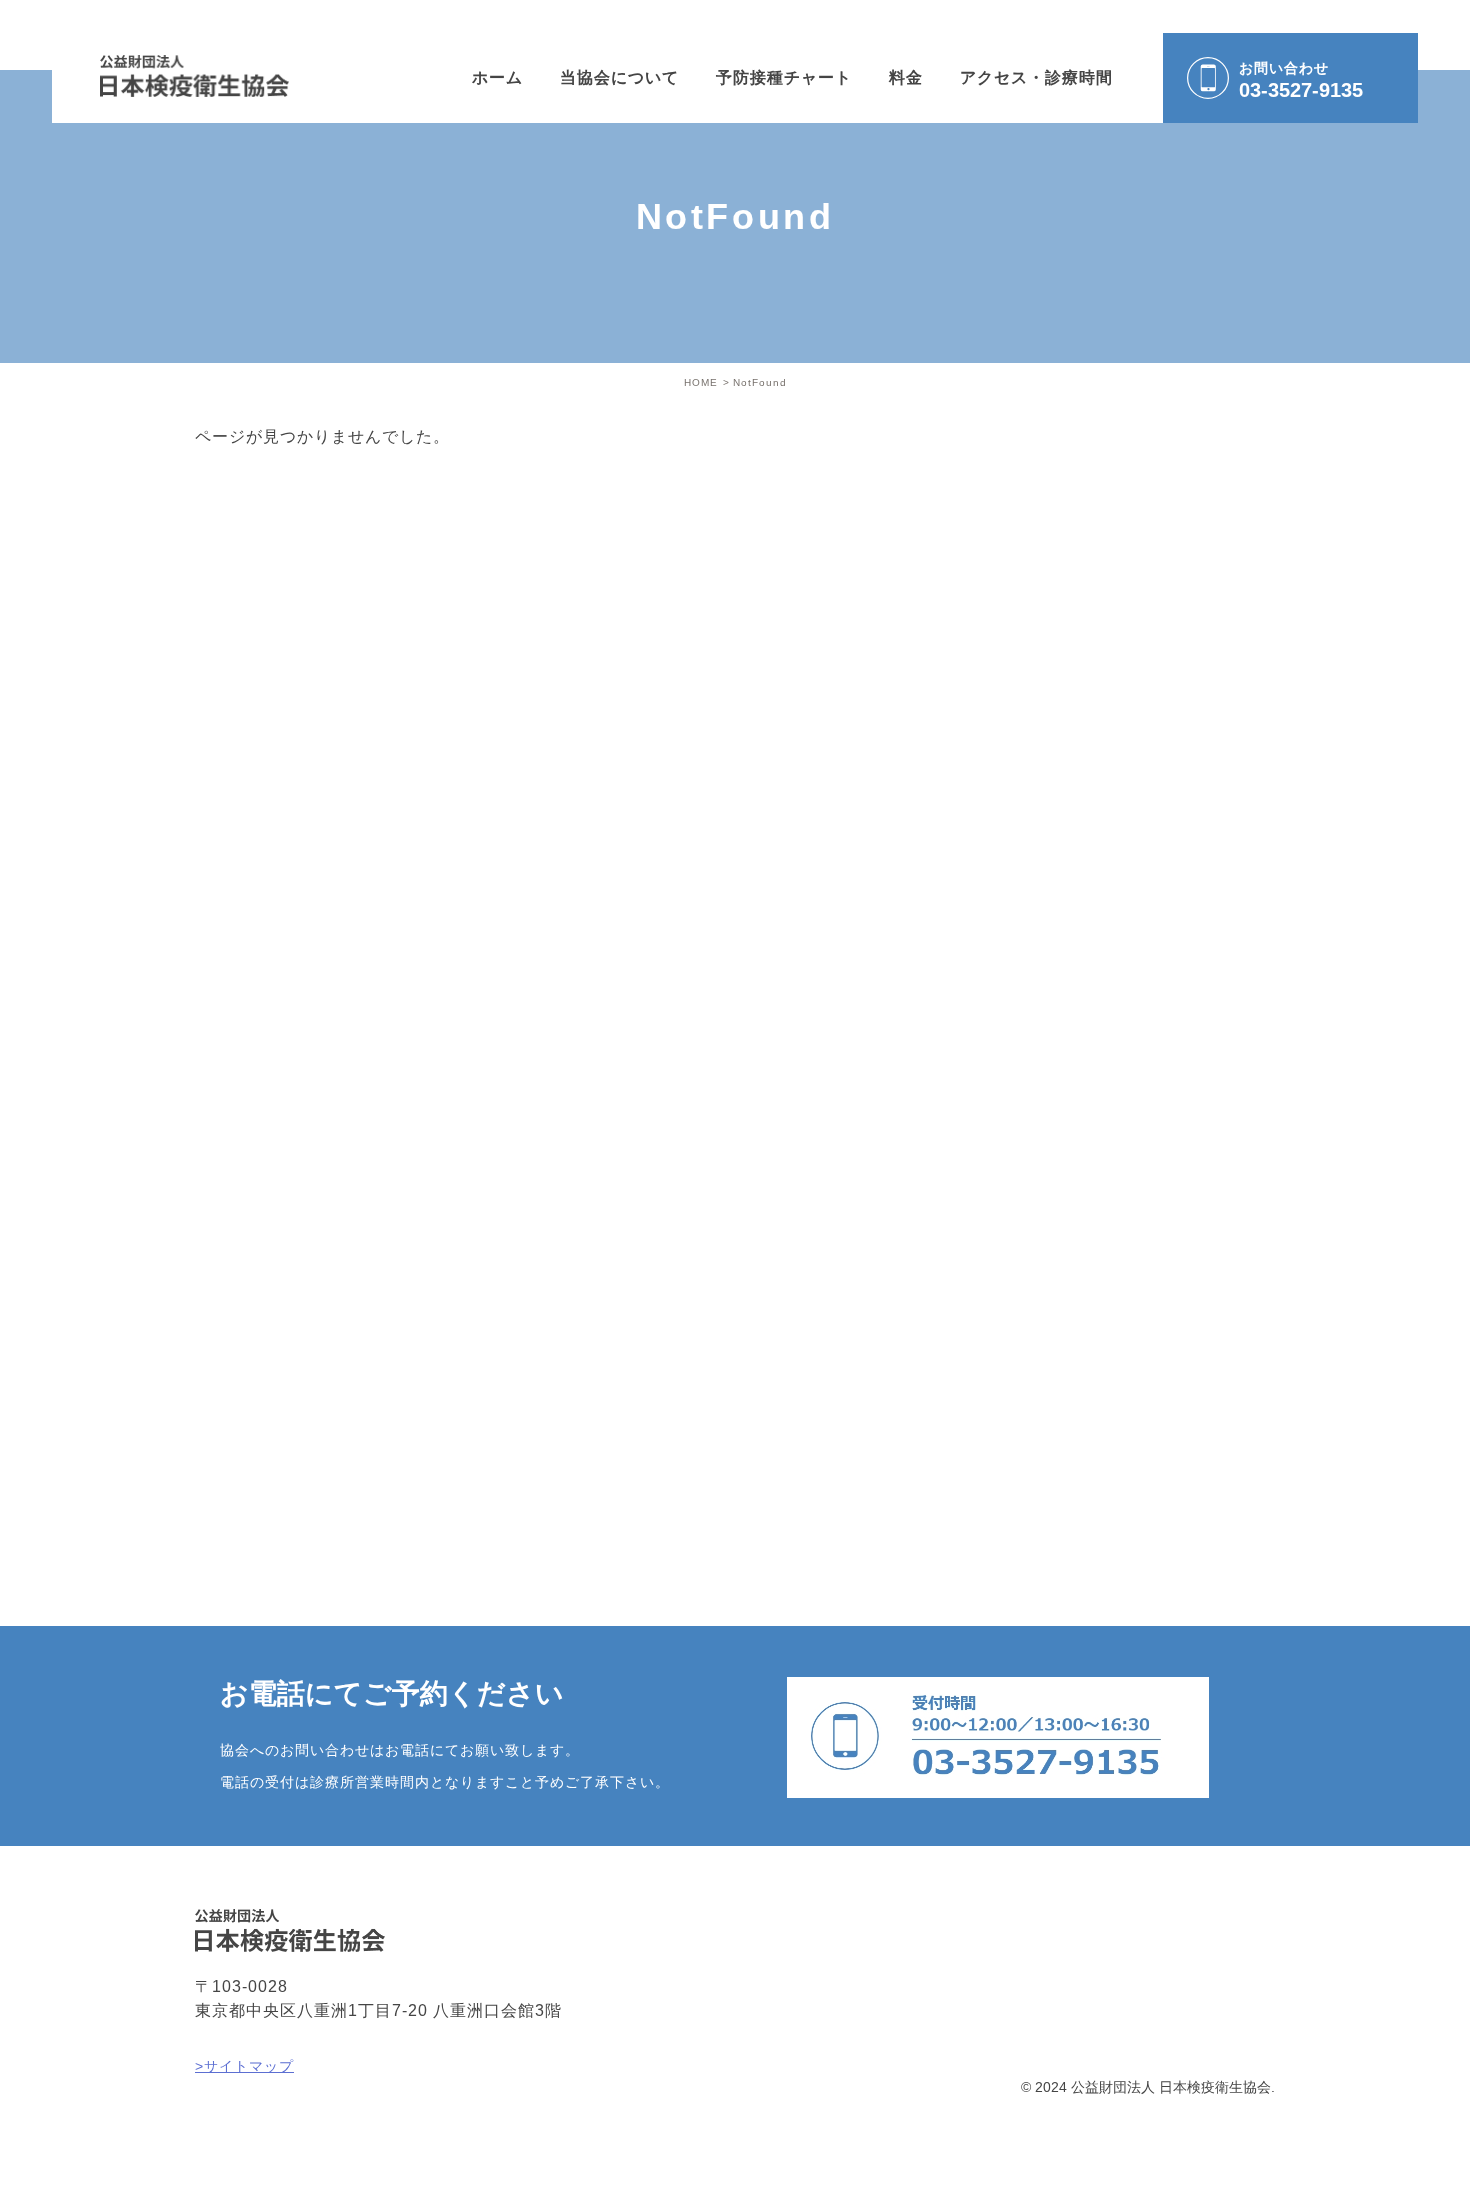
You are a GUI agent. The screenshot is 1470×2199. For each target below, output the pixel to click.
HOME (701, 382)
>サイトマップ (244, 2066)
